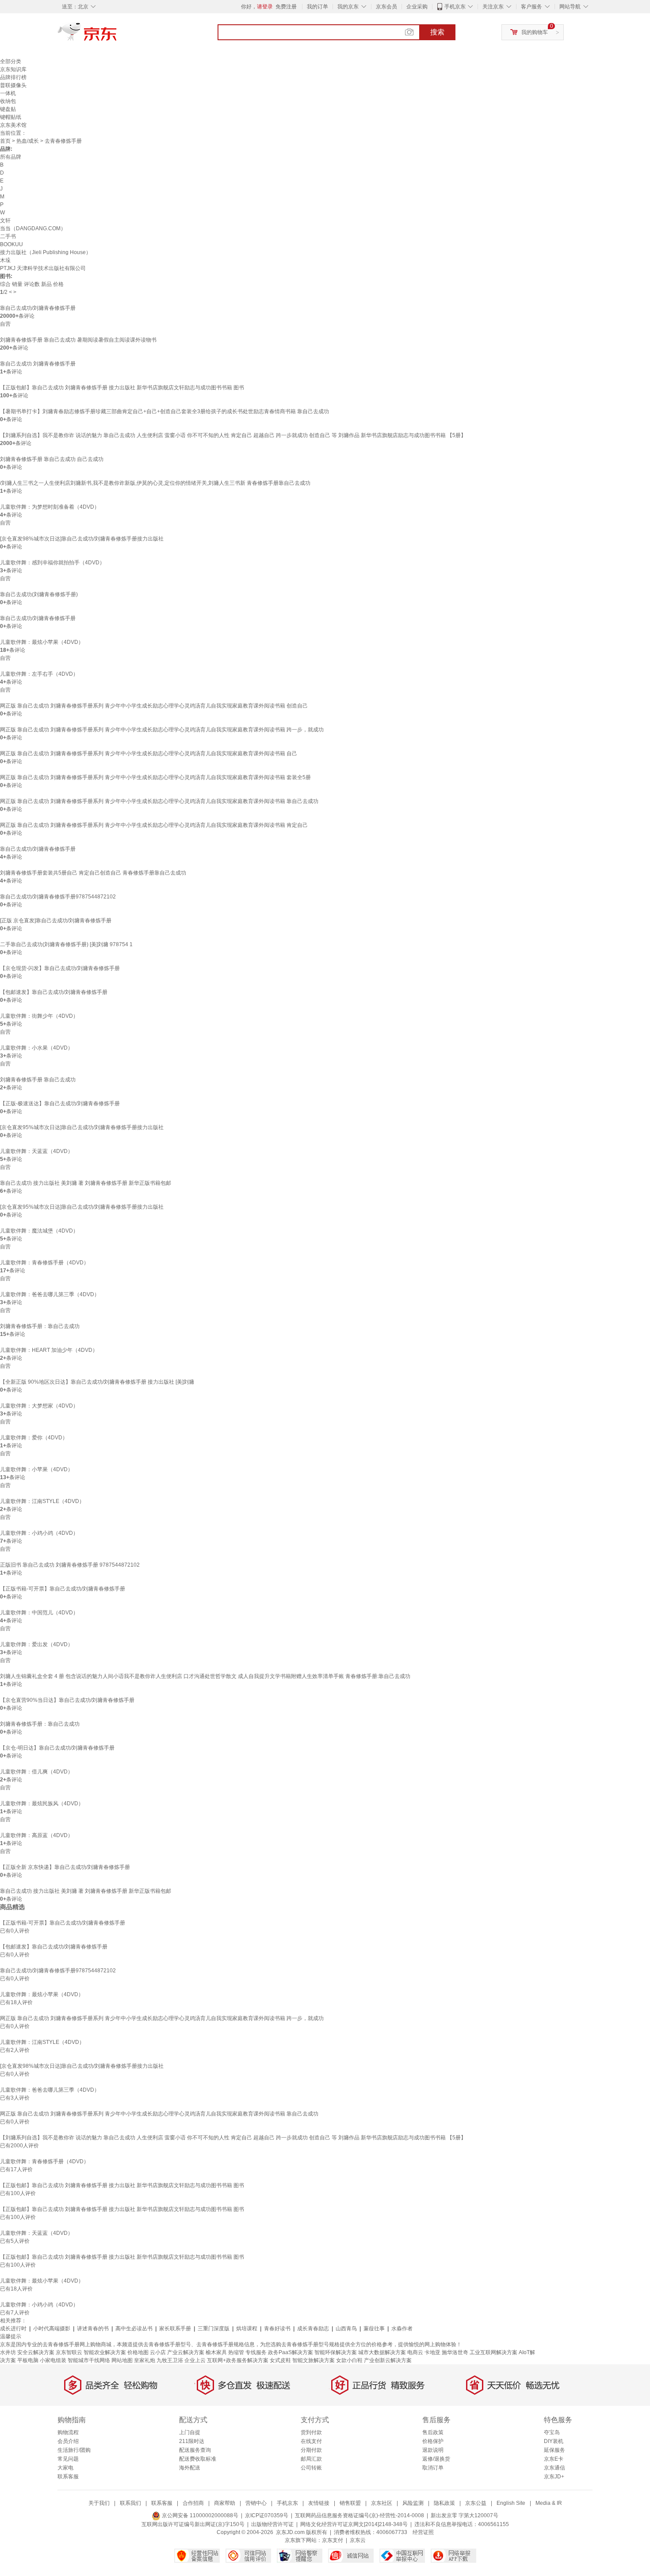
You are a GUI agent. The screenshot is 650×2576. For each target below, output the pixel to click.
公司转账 (311, 2468)
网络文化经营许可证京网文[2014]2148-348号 (354, 2524)
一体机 (8, 93)
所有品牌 (11, 157)
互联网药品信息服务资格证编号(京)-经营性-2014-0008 (359, 2515)
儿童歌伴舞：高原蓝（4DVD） (36, 1835)
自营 (5, 324)
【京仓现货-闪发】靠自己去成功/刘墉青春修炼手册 (60, 968)
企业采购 (417, 7)
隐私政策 (444, 2503)
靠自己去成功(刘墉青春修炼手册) (39, 594)
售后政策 (433, 2432)
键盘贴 (8, 109)
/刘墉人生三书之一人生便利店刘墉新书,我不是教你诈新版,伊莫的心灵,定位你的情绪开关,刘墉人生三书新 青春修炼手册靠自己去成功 (155, 483)
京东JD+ (554, 2477)
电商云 (415, 2352)
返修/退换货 (436, 2459)
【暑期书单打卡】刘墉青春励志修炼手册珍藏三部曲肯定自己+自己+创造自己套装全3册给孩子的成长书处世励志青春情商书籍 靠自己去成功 (164, 411)
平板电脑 (28, 2360)
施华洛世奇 (455, 2352)
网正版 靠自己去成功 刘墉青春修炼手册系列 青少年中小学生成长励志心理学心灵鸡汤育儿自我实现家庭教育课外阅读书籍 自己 (149, 753)
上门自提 (190, 2432)
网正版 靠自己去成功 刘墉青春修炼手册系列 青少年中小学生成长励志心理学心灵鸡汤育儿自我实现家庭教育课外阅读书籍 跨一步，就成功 (162, 730)
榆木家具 (216, 2352)
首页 (5, 141)
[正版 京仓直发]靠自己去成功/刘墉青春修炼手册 (56, 921)
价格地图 (138, 2352)
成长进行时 (13, 2329)
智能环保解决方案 (336, 2352)
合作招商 (193, 2503)
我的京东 (348, 7)
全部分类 (11, 61)
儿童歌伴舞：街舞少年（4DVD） (39, 1016)
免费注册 (286, 7)
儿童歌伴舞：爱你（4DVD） (34, 1438)
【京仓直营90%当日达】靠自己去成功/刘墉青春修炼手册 (67, 1700)
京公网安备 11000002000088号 (199, 2515)
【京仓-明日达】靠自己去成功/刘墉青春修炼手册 (57, 1748)
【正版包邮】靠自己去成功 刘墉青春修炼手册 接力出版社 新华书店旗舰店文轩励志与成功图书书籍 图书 (122, 388)
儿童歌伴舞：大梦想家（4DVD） (39, 1406)
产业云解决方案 (186, 2352)
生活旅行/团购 (74, 2450)
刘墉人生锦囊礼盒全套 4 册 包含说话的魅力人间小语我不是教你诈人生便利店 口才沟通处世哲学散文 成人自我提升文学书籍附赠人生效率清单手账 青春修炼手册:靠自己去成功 (205, 1676)
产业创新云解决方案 (388, 2360)
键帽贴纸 (11, 117)
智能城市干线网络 (89, 2360)
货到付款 (311, 2432)
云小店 (158, 2352)
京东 (117, 35)
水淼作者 (402, 2329)
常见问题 (68, 2459)
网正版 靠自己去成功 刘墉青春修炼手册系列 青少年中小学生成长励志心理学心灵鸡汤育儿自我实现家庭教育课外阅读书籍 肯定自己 (154, 825)
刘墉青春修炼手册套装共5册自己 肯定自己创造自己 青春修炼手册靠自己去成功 (93, 873)
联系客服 (68, 2477)
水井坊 (8, 2352)
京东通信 (554, 2468)
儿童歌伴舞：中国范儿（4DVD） (39, 1613)
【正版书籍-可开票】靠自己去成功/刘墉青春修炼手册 (63, 1589)
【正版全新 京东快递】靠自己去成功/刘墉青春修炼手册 (65, 1867)
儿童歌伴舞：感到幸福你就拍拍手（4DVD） (52, 563)
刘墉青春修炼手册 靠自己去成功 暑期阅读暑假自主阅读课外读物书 (78, 340)
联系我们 (130, 2503)
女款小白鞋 (349, 2360)
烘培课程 (247, 2329)
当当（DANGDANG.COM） (33, 228)
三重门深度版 (214, 2329)
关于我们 (99, 2503)
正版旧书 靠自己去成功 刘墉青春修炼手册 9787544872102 (70, 1565)
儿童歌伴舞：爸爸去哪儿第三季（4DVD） (50, 1294)
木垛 (5, 260)
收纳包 (8, 101)
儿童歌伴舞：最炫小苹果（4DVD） (42, 642)
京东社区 (382, 2503)
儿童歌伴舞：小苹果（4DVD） (36, 1469)
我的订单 (317, 7)
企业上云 (195, 2360)
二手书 (8, 236)
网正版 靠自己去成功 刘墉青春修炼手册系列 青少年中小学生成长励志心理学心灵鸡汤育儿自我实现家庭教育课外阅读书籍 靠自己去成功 (159, 801)
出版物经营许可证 (272, 2524)
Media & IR (549, 2503)
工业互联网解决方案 (493, 2352)
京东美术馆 (13, 125)
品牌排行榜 (13, 77)
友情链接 (319, 2503)
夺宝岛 (552, 2432)
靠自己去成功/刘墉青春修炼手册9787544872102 (58, 897)
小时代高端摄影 (52, 2329)
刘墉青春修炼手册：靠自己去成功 (40, 1326)
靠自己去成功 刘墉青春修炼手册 (38, 364)
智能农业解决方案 (105, 2352)
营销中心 (256, 2503)
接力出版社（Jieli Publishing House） (46, 252)
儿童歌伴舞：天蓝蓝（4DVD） (36, 1151)
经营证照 (423, 2532)
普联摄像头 (13, 85)
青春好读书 (277, 2329)
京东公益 (476, 2503)
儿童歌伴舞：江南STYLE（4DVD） (42, 1501)
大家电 (65, 2468)
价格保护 (433, 2441)
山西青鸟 (346, 2329)
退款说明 (433, 2450)
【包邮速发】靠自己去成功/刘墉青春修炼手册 (54, 992)
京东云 (358, 2540)
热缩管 (236, 2352)
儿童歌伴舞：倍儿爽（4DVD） (36, 1772)
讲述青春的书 (93, 2329)
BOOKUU (11, 244)
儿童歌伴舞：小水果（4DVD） (36, 1048)
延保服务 (554, 2450)
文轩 (5, 221)
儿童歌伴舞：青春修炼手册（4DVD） (44, 1263)
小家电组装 (53, 2360)
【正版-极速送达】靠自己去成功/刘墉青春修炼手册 (60, 1103)
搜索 (437, 32)
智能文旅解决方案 (314, 2360)
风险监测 (413, 2503)
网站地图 (122, 2360)
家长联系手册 (175, 2329)
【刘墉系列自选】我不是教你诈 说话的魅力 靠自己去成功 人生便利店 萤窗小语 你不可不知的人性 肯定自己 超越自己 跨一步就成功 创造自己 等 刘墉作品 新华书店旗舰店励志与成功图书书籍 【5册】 (233, 435)
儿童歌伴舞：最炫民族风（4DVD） (42, 1804)
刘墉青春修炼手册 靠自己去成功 (38, 1080)
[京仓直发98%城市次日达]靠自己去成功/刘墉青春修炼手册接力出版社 (82, 539)
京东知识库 (13, 69)
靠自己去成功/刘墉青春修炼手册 (38, 308)
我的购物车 (535, 32)
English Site (511, 2503)
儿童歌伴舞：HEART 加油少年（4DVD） (49, 1350)
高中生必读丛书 (134, 2329)
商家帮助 (225, 2503)
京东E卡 (554, 2459)
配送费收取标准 (198, 2459)
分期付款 (311, 2450)
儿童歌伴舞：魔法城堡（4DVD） (39, 1231)
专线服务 (256, 2352)
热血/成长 (28, 141)
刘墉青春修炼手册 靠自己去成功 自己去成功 (52, 459)
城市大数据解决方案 (382, 2352)
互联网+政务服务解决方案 (238, 2360)
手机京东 (455, 7)
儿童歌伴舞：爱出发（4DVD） (36, 1644)
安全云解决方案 (36, 2352)
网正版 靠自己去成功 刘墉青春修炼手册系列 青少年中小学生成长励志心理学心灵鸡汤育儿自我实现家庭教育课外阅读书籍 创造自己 (154, 706)
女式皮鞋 (280, 2360)
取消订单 (433, 2468)
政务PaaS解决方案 (291, 2352)
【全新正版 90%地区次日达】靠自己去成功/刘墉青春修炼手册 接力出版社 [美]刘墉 (97, 1382)
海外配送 (190, 2468)
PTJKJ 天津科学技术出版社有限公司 (43, 268)
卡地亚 (432, 2352)
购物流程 (68, 2432)
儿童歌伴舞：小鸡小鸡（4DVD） (39, 1533)
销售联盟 (350, 2503)
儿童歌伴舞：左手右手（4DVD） (39, 674)
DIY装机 (554, 2441)
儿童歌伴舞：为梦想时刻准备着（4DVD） (50, 507)
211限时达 (192, 2441)
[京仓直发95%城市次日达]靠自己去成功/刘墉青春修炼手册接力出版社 (82, 1127)
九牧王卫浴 (170, 2360)
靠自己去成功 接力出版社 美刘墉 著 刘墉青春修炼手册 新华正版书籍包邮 (86, 1183)
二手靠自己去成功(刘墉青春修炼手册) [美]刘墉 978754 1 (66, 944)
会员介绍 (68, 2441)
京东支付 (333, 2540)
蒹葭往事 (374, 2329)
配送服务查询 (195, 2450)
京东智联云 (69, 2352)
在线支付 (311, 2441)
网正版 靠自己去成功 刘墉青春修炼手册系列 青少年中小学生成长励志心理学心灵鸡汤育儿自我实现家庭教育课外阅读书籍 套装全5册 (155, 777)
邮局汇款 (311, 2459)
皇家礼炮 (145, 2360)
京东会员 (386, 7)
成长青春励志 (313, 2329)
